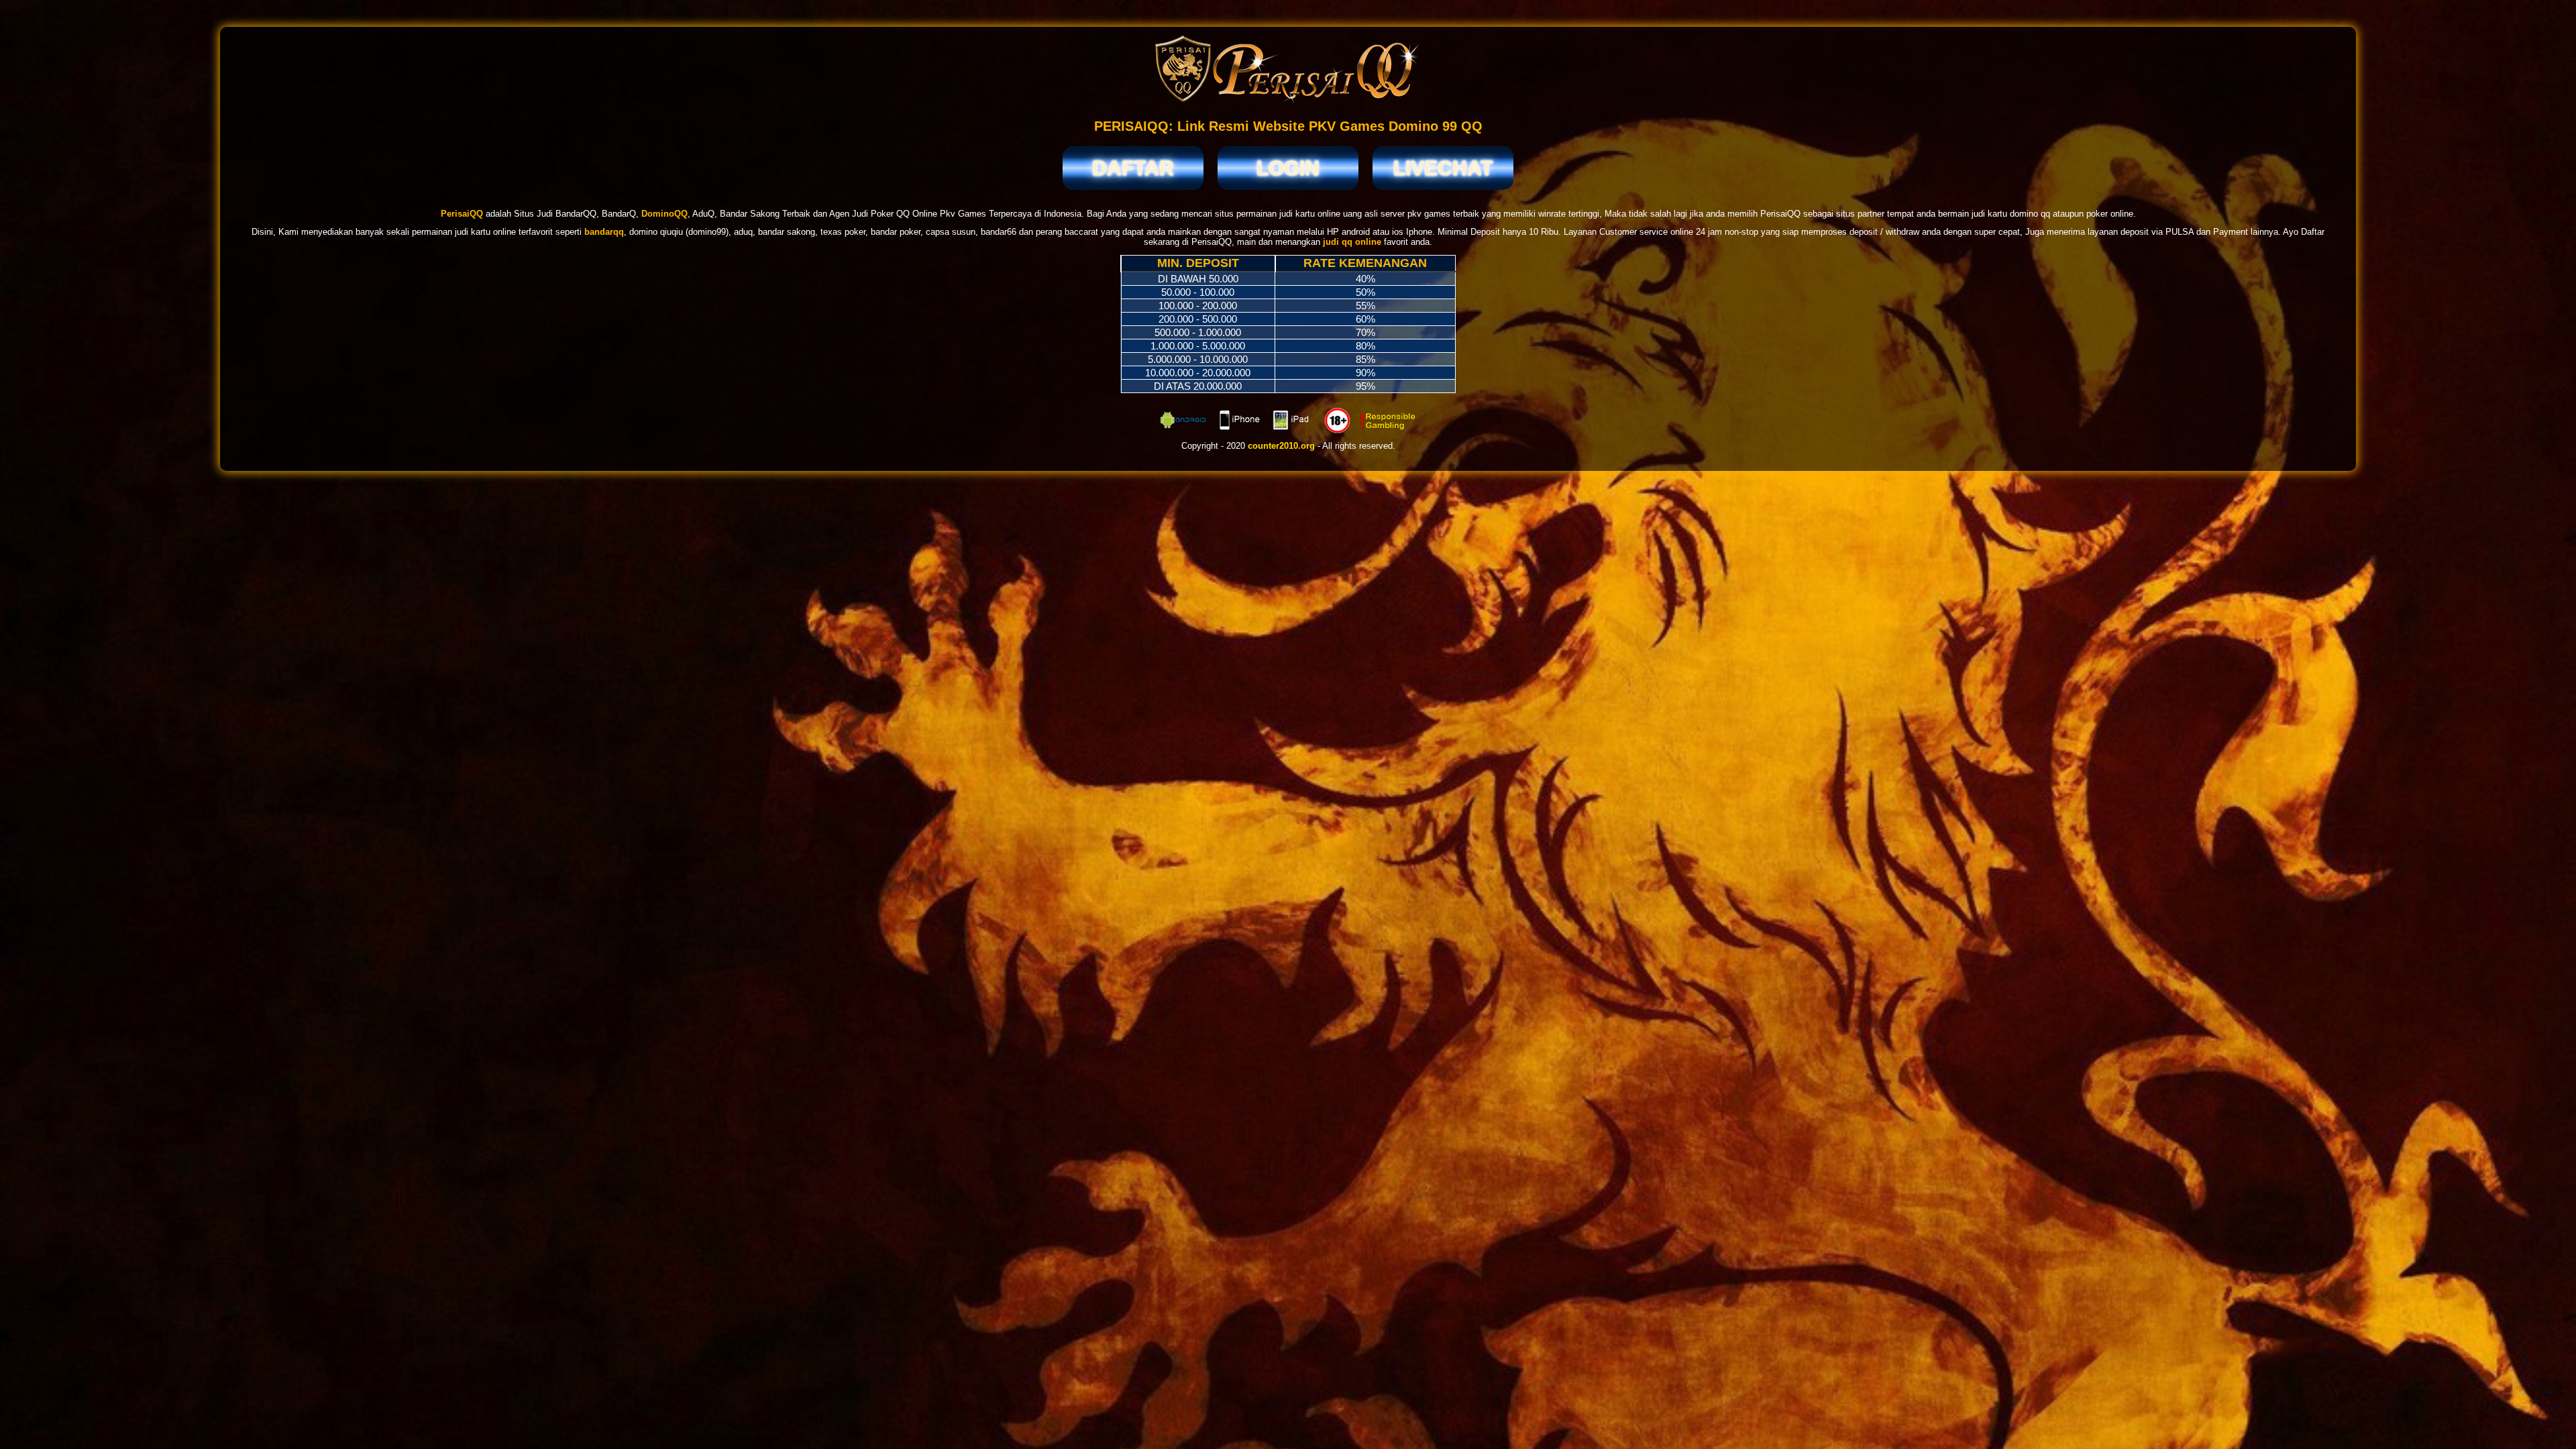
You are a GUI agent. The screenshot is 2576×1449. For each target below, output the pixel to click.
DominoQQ (664, 214)
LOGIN (1288, 168)
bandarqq (604, 232)
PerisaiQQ (462, 214)
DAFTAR (1133, 168)
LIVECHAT (1443, 168)
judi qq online (1352, 242)
